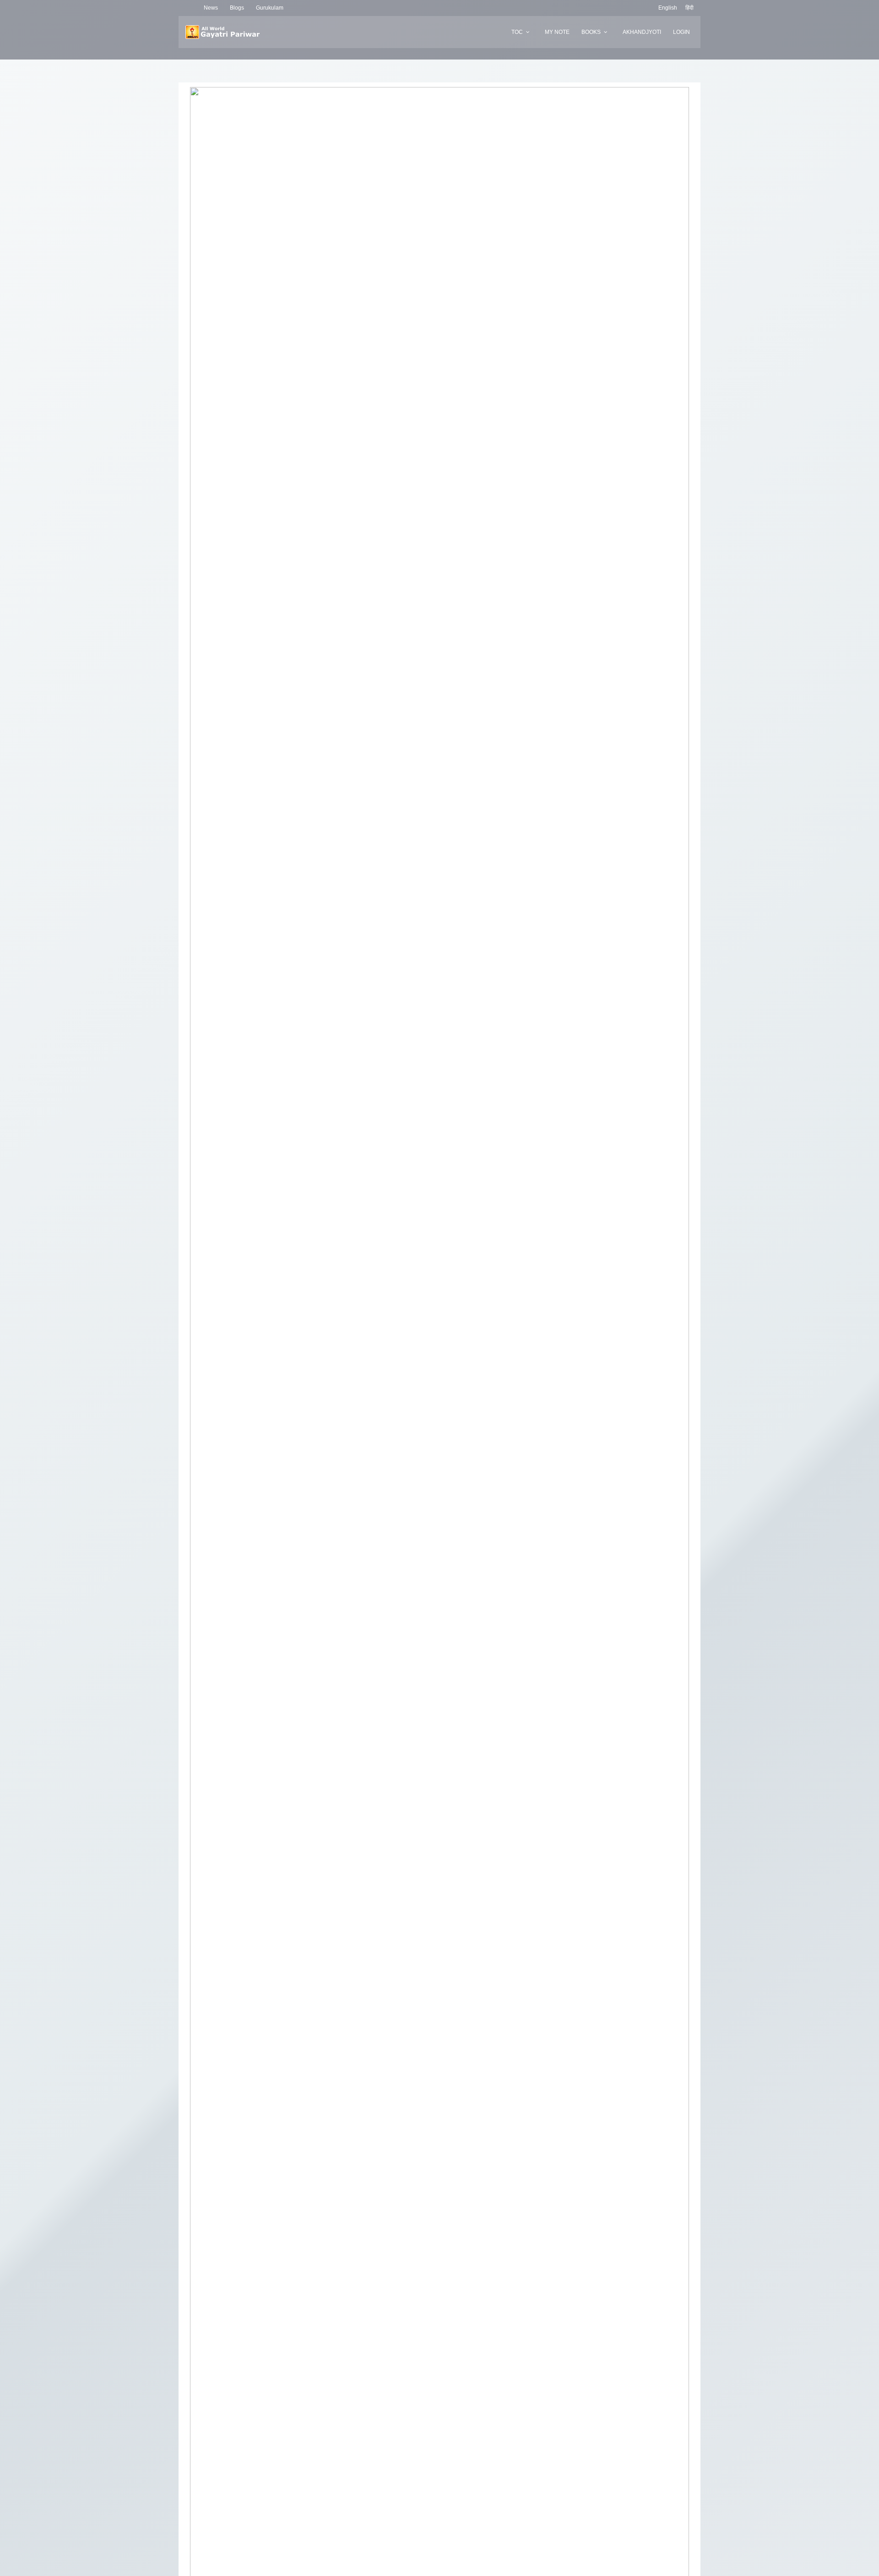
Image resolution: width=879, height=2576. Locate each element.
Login (681, 32)
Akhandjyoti (642, 32)
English (668, 8)
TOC (517, 32)
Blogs (237, 8)
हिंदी (689, 8)
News (211, 8)
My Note (557, 32)
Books (591, 32)
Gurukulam (270, 8)
